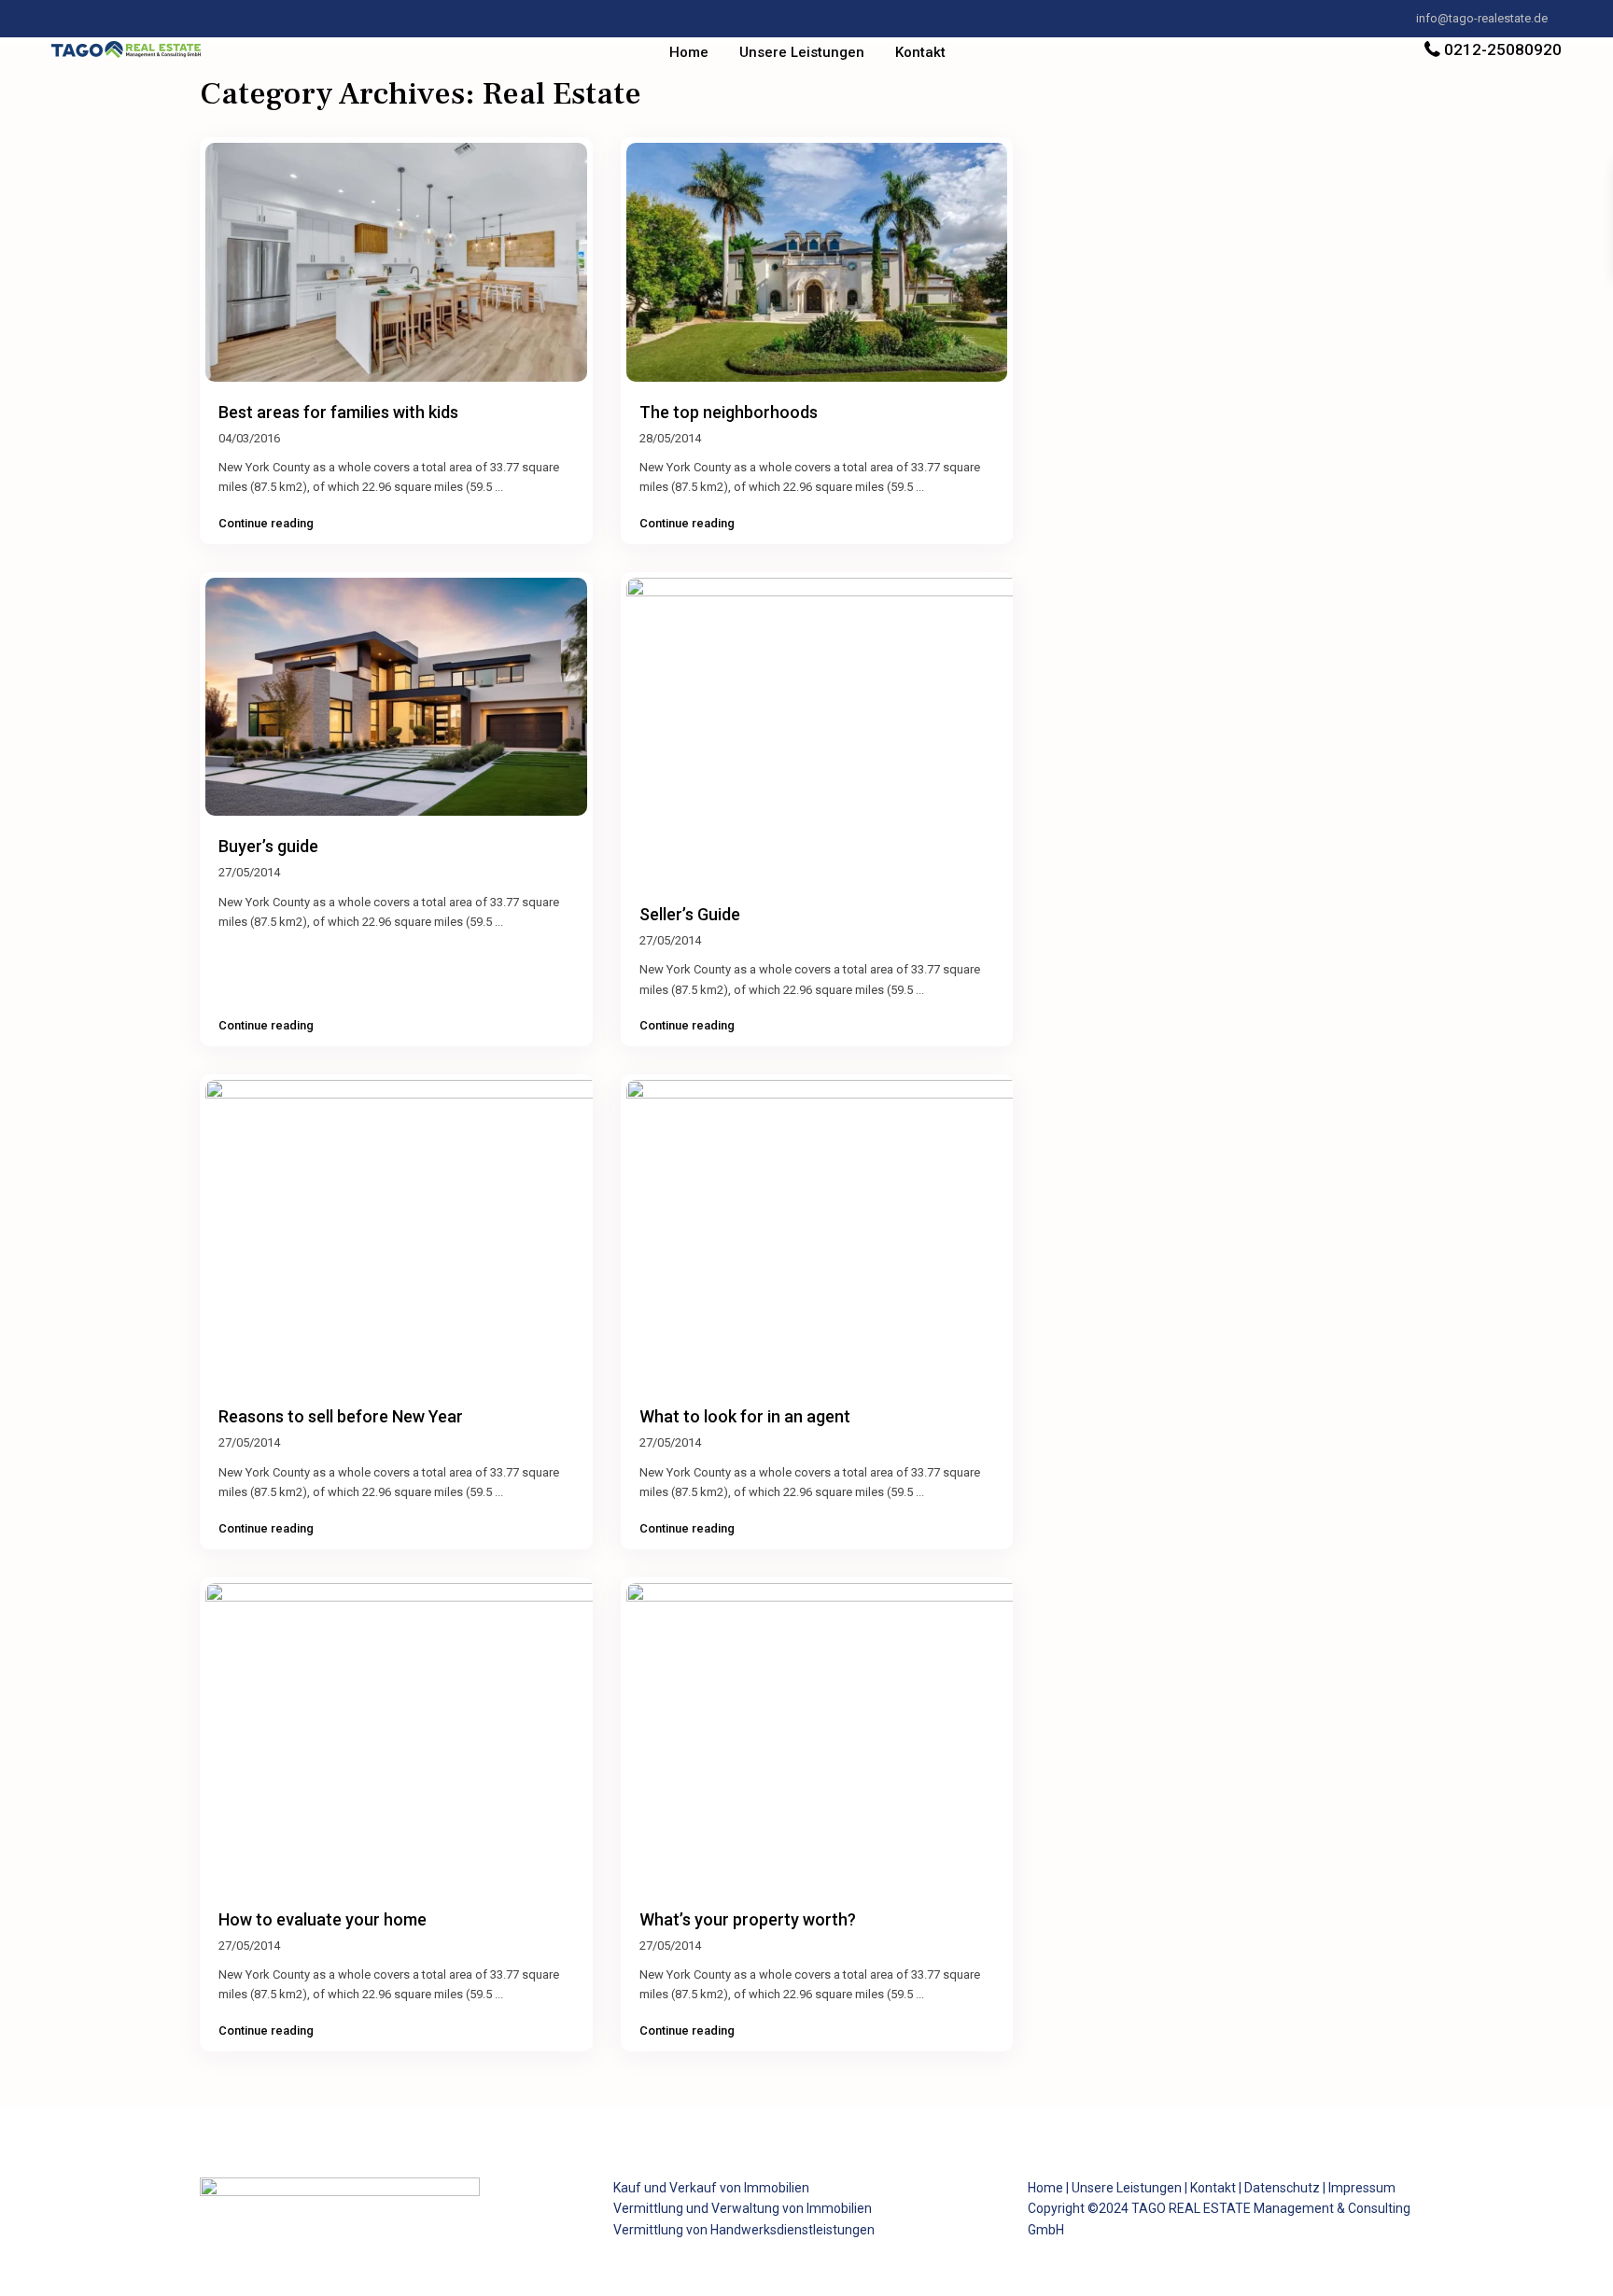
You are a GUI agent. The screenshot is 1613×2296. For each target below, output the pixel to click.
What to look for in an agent (745, 1416)
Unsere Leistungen (802, 52)
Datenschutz (1282, 2188)
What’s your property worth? (748, 1919)
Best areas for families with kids (338, 412)
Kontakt (920, 52)
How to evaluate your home (323, 1919)
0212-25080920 (1503, 49)
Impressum (1362, 2188)
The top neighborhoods (729, 412)
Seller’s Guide (690, 914)
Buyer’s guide (268, 846)
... (499, 487)
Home (689, 52)
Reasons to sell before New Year (341, 1416)
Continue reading (266, 524)
